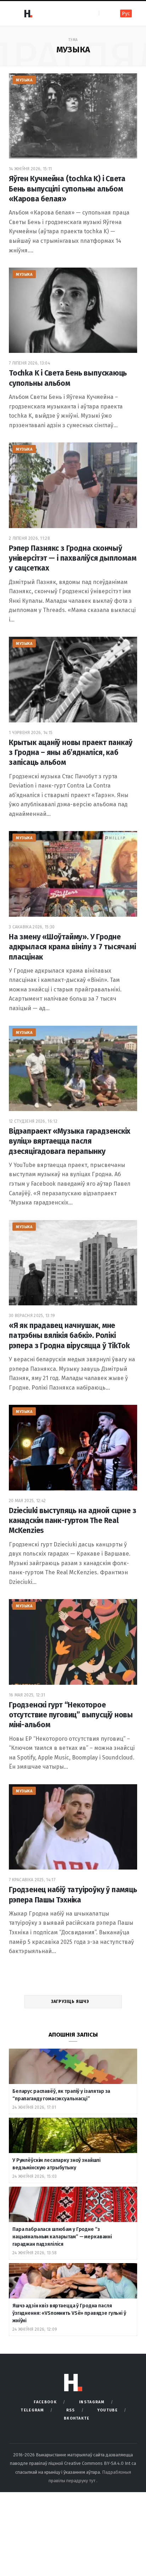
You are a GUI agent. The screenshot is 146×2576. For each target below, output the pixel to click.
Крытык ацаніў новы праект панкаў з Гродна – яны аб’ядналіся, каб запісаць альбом (71, 753)
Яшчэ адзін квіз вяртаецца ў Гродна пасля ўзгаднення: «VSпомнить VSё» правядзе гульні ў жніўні (69, 2313)
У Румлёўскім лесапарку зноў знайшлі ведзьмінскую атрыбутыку (57, 2164)
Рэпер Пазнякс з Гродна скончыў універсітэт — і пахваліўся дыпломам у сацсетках (73, 558)
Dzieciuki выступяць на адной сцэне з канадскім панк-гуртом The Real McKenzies (72, 1521)
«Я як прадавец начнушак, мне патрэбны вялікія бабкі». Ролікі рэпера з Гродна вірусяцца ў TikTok (69, 1336)
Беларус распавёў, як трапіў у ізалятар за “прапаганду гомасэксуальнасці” (61, 2095)
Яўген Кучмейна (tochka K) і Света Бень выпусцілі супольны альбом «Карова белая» (67, 189)
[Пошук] (105, 13)
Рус (126, 14)
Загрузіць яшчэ (71, 2002)
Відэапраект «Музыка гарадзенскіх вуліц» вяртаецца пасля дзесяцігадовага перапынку (70, 1141)
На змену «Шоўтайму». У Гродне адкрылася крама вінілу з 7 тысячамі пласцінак (72, 947)
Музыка (24, 80)
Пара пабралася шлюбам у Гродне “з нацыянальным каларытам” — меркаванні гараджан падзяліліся (62, 2237)
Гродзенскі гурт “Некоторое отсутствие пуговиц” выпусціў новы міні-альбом (71, 1715)
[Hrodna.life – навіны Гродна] (28, 13)
